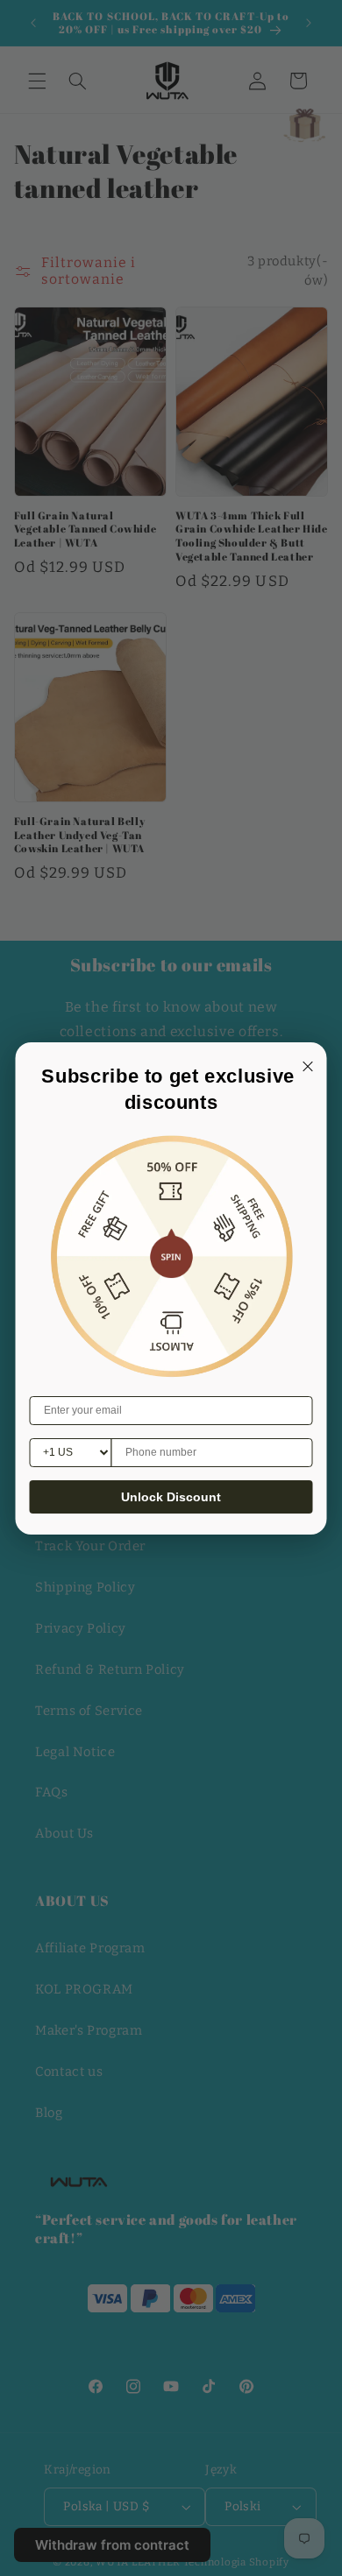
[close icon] (305, 1064)
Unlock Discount (171, 1497)
